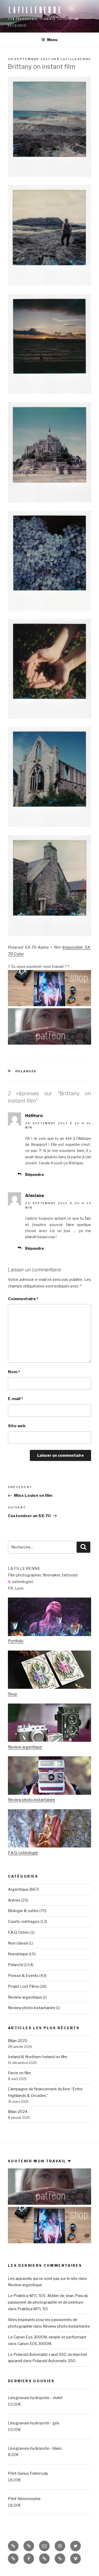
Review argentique (25, 1747)
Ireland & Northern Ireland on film (38, 2057)
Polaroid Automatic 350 (54, 2361)
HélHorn (34, 1116)
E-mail (15, 1399)
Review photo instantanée (32, 1800)
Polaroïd (26, 1071)
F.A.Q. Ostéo (19, 1932)
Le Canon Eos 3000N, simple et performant (47, 2337)
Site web (17, 1426)
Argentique (18, 1889)
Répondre (34, 1174)
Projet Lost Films (23, 1986)
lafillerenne (35, 10)
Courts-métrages (24, 1922)
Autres (14, 1900)
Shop (13, 1694)
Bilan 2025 (18, 2041)
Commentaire (23, 1299)
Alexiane (35, 1196)
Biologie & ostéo (23, 1911)
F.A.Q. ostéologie (23, 1853)
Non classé (18, 1943)
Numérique (18, 1954)
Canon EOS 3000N (34, 2344)
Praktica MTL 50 (33, 2309)
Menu (52, 40)
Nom (14, 1372)
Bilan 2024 (18, 2112)
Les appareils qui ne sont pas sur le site (43, 2279)
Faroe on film (19, 2073)
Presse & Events (23, 1976)
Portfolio (16, 1641)
